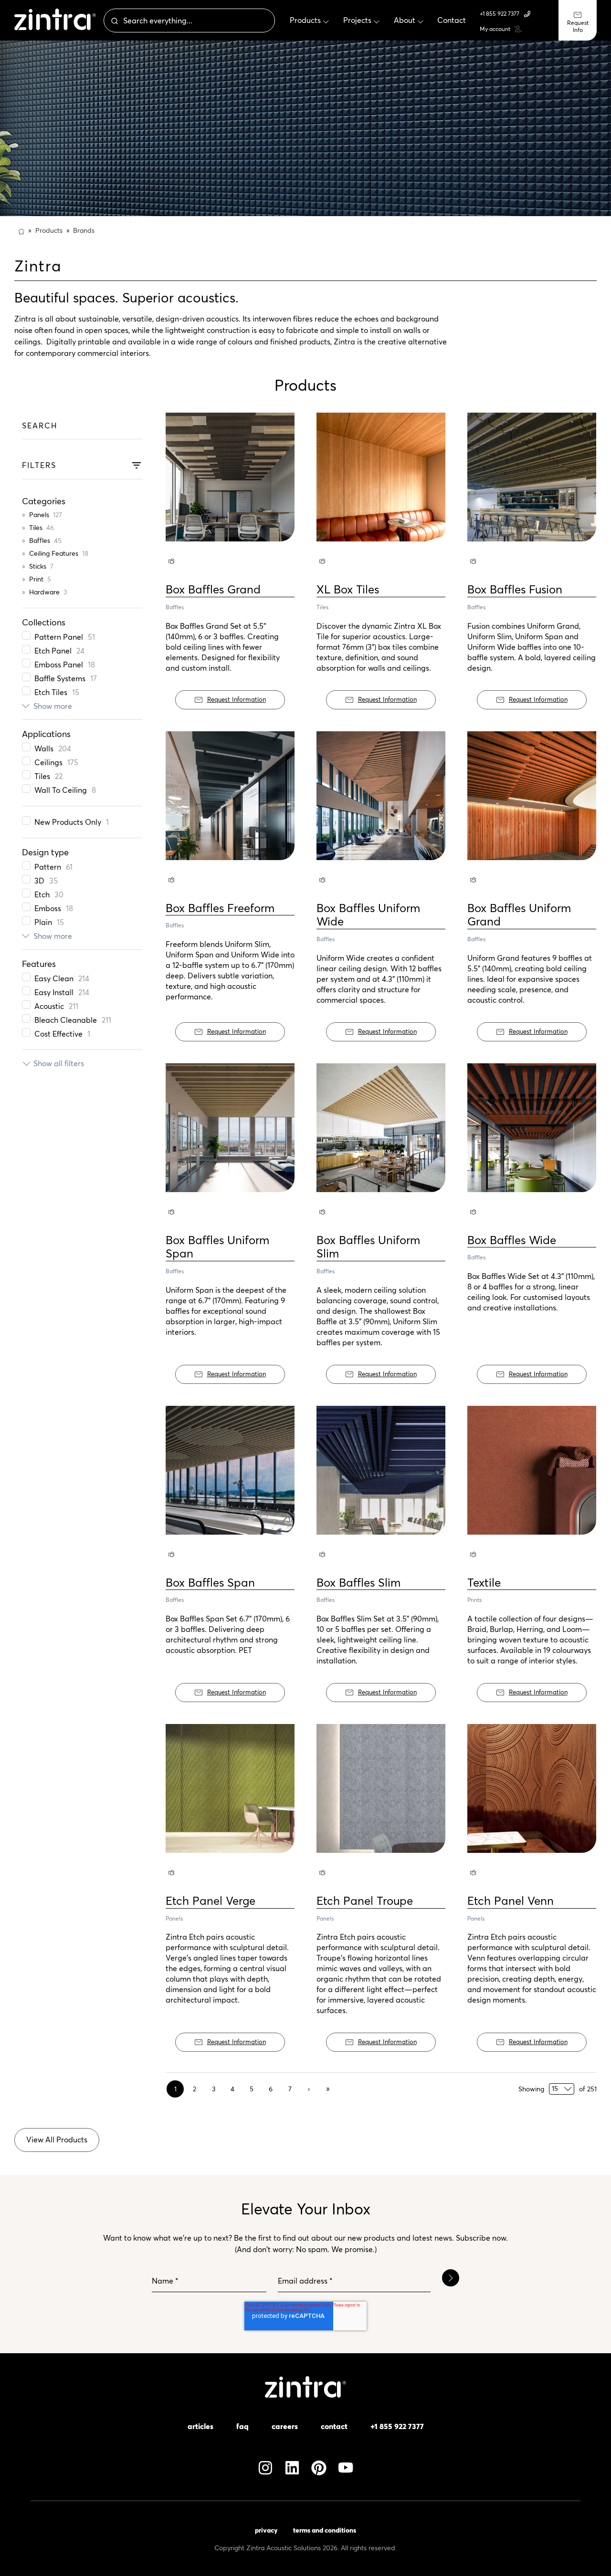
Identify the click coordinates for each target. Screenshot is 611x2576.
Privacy (266, 2530)
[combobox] (189, 21)
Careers (285, 2426)
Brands (84, 230)
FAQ (242, 2426)
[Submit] (114, 21)
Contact (334, 2426)
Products (49, 230)
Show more (53, 706)
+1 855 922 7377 (500, 14)
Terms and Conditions (325, 2530)
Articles (200, 2426)
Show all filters (59, 1063)
